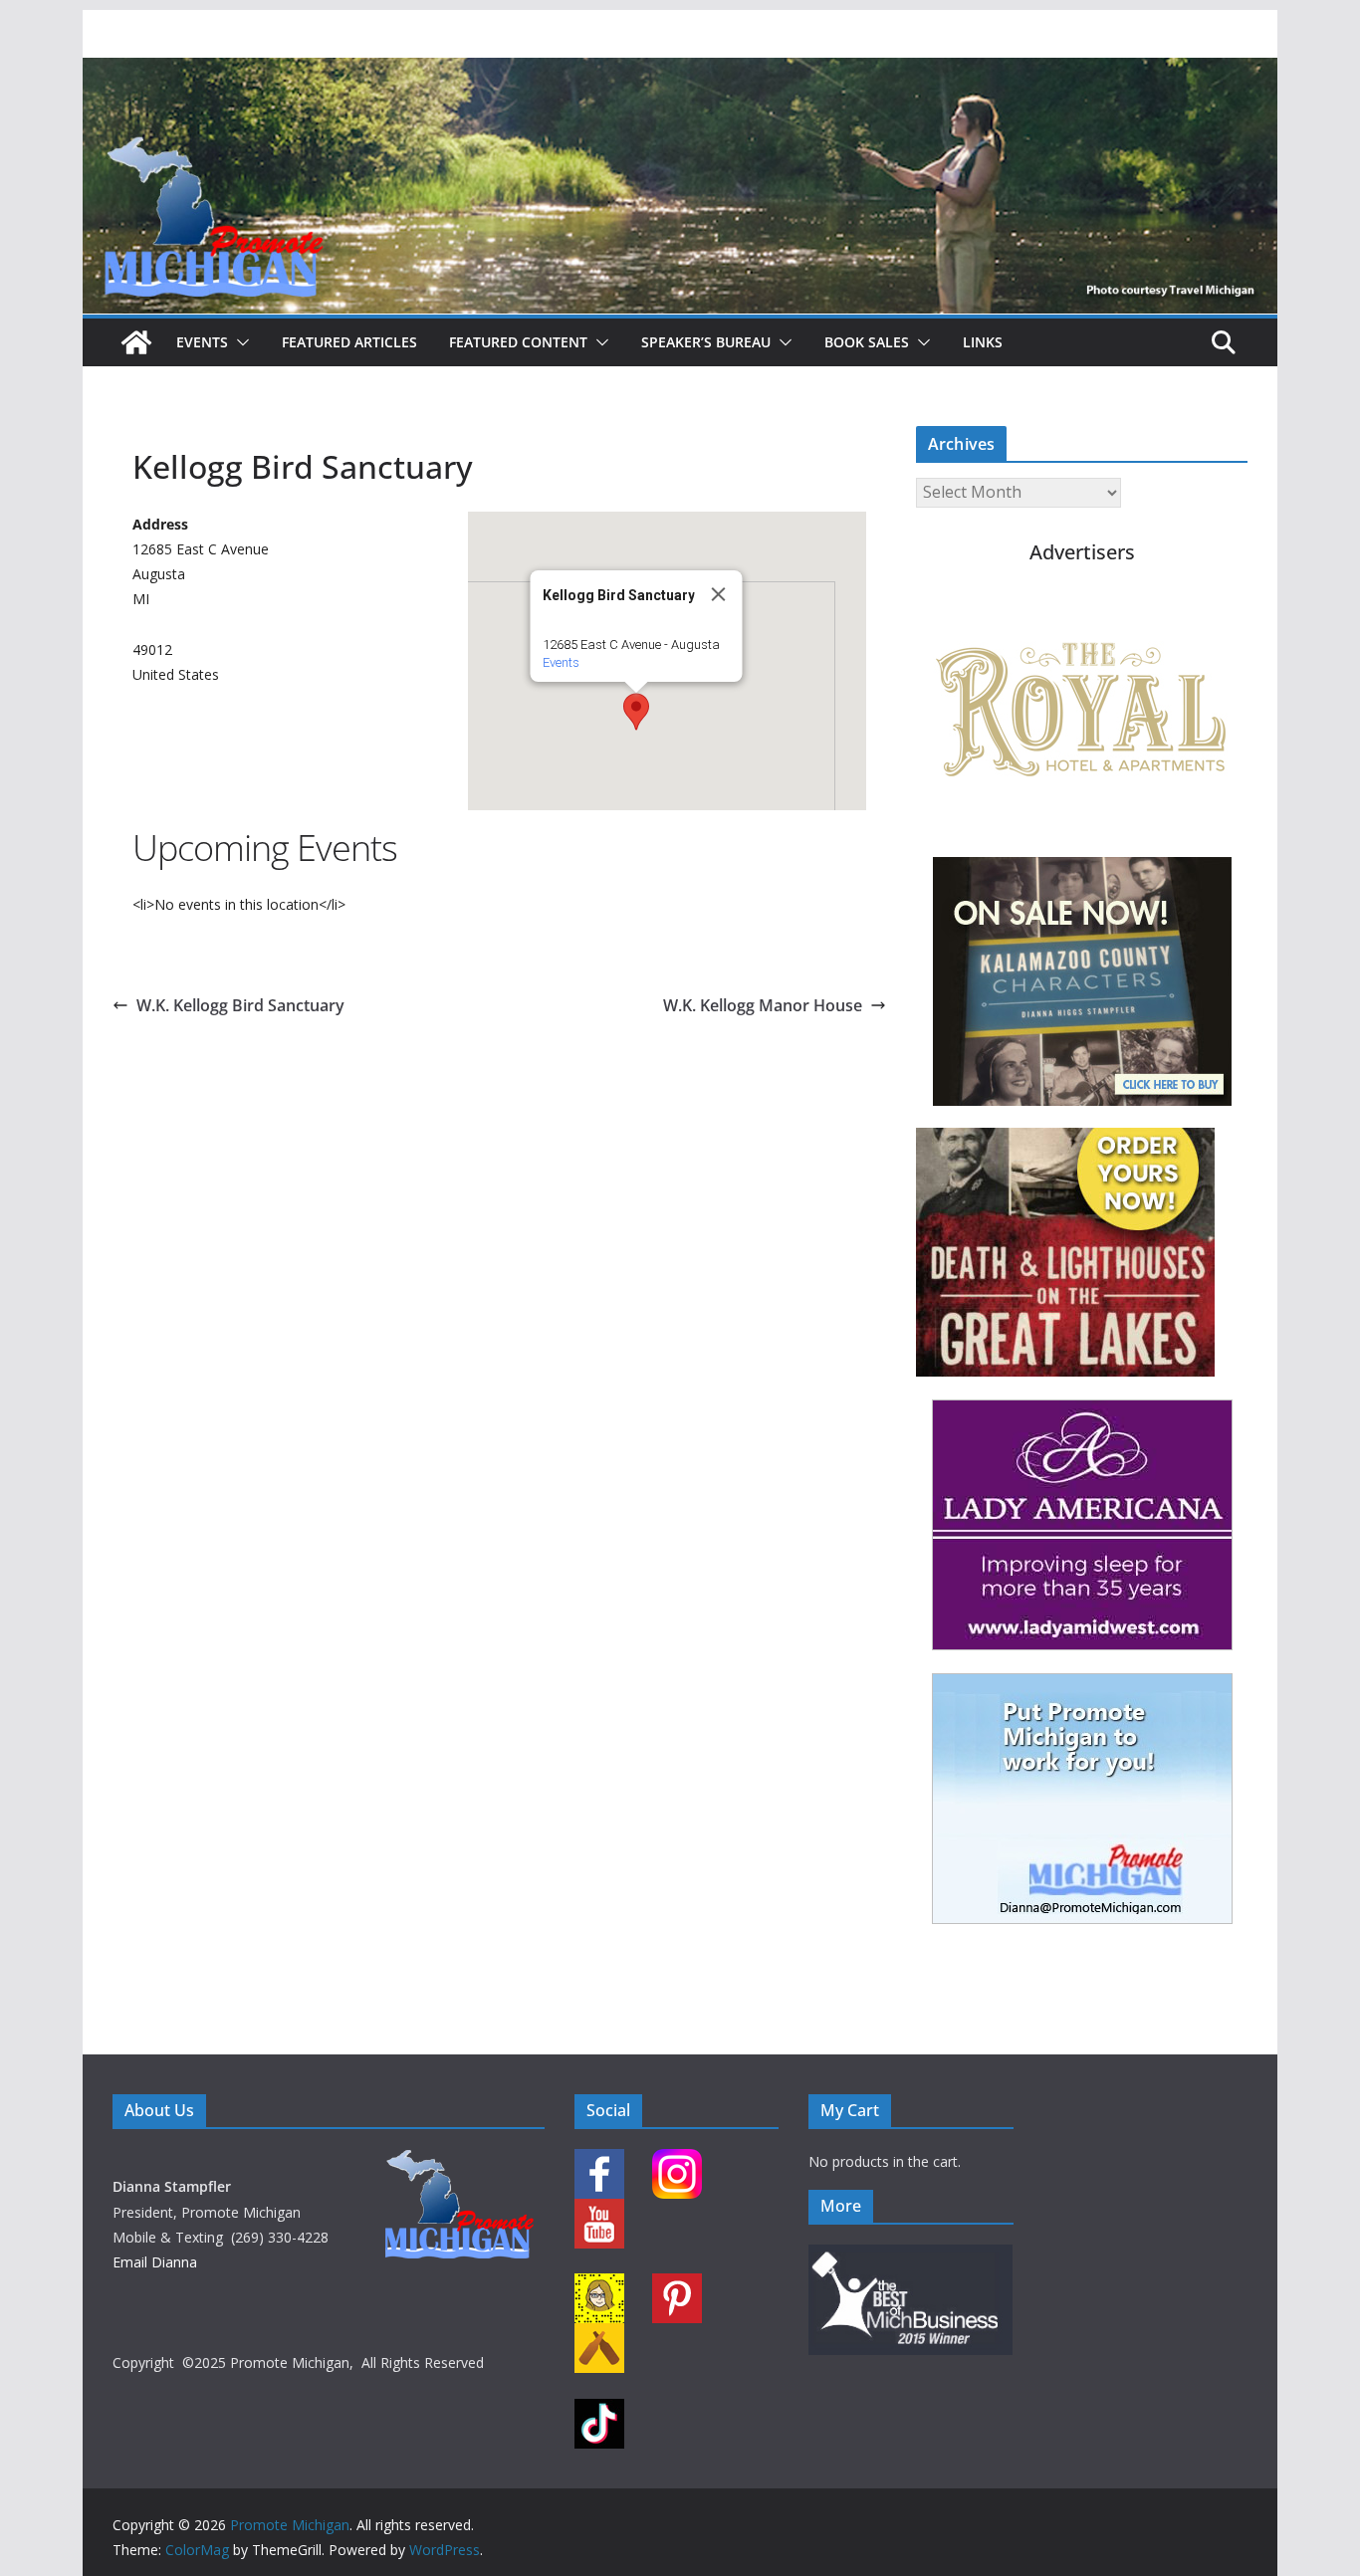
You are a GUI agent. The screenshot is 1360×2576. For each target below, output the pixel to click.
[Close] (719, 594)
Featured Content (518, 342)
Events (202, 342)
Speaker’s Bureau (706, 342)
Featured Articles (349, 342)
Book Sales (867, 342)
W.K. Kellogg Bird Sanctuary (240, 1005)
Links (983, 342)
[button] (239, 342)
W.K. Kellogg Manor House (763, 1005)
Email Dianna (155, 2262)
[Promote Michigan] (680, 72)
